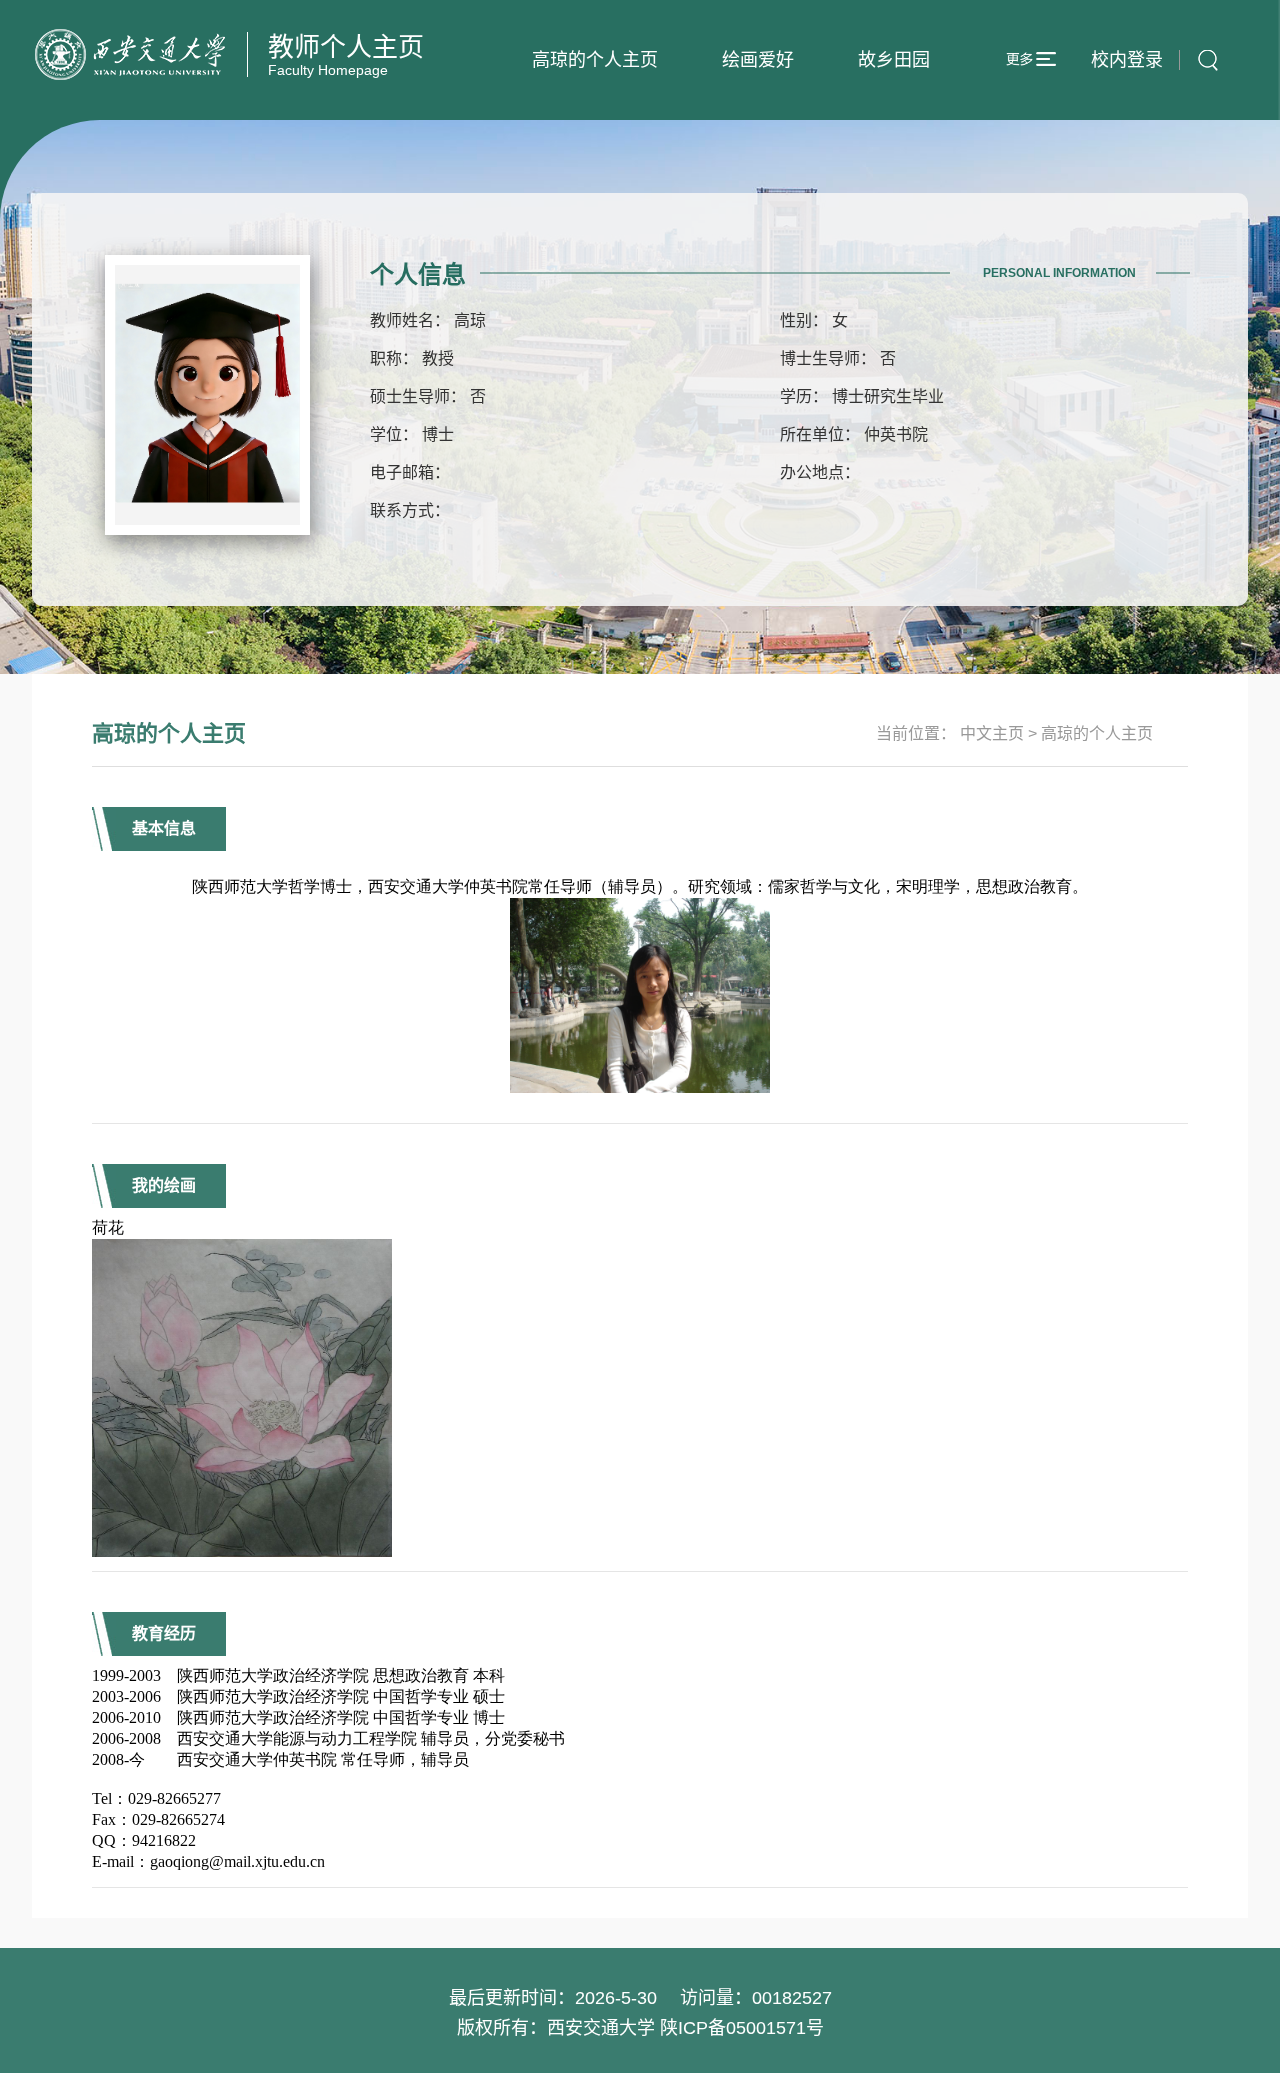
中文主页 (992, 733)
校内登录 (1127, 60)
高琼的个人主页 (595, 60)
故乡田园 (894, 60)
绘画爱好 (758, 60)
